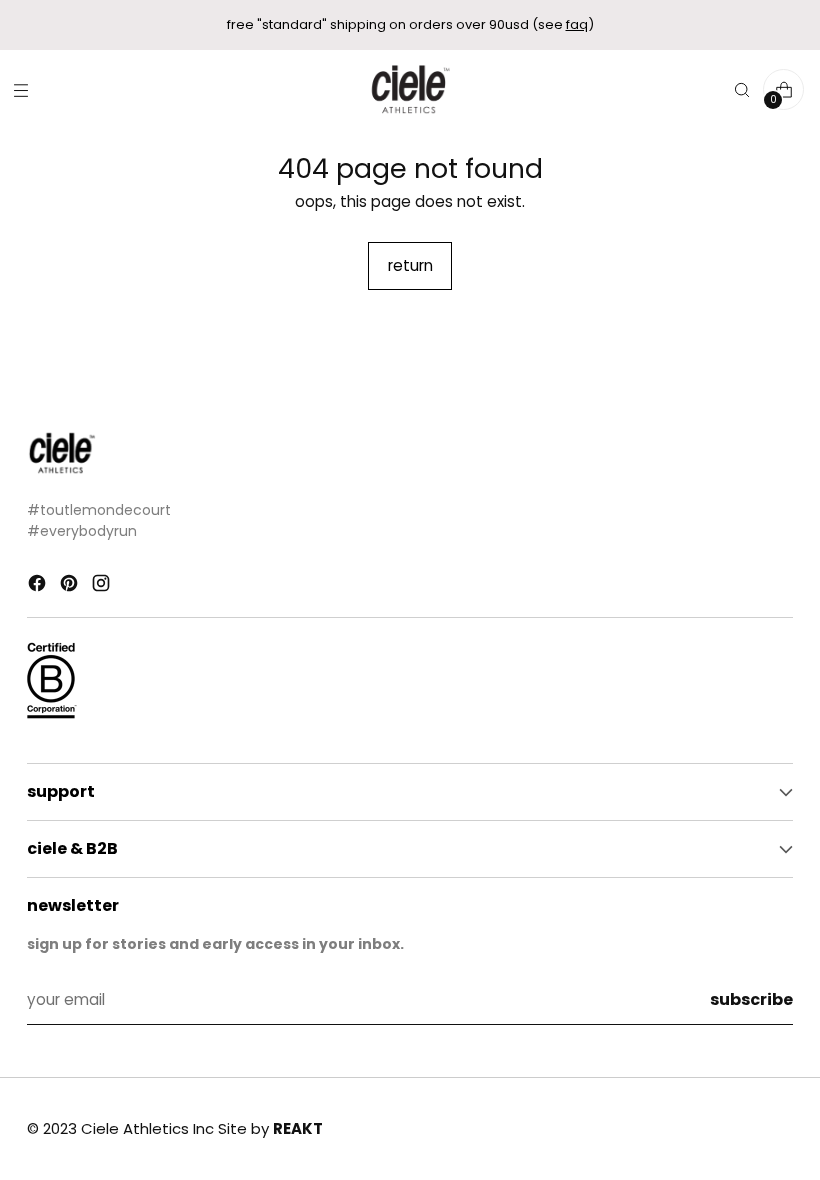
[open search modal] (741, 89)
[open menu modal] (20, 89)
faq (577, 24)
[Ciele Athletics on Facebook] (39, 586)
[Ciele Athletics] (410, 89)
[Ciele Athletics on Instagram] (103, 586)
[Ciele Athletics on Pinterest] (71, 586)
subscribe (751, 999)
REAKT (298, 1128)
